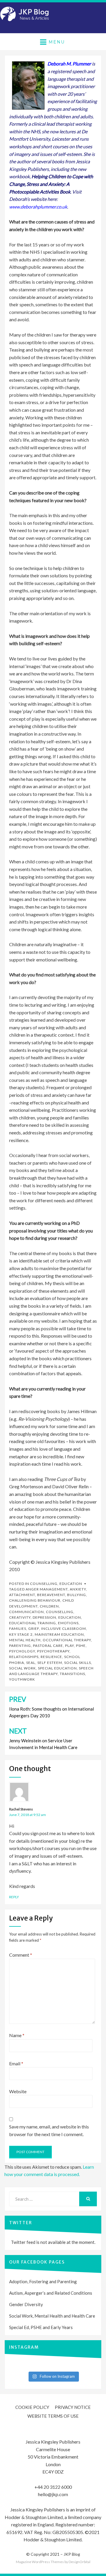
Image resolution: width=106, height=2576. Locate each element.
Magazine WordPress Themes (40, 2562)
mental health (25, 1640)
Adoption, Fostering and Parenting (43, 2281)
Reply (14, 1897)
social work (23, 1668)
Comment (21, 1955)
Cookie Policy (32, 2407)
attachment (22, 1595)
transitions (72, 1674)
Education (71, 1584)
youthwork (22, 1679)
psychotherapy (53, 1651)
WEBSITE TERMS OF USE (53, 2416)
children (49, 1606)
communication (26, 1612)
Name (17, 2035)
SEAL (31, 1663)
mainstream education (59, 1634)
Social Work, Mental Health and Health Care (52, 2316)
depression (44, 1617)
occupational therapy (67, 1640)
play (69, 1646)
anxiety (78, 1589)
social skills (78, 1663)
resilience (51, 1657)
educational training (33, 1623)
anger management (47, 1589)
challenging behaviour (35, 1600)
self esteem (50, 1663)
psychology (22, 1651)
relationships (24, 1657)
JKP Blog (72, 2554)
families (18, 1629)
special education (57, 1668)
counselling (60, 1612)
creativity (20, 1617)
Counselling (44, 1584)
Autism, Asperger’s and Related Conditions (51, 2293)
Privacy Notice (73, 2407)
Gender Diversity (26, 2304)
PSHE (81, 1646)
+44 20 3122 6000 (53, 2487)
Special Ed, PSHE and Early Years (41, 2327)
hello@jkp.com (53, 2494)
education (70, 1617)
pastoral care (48, 1646)
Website (18, 2091)
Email (16, 2063)
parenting (20, 1646)
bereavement (51, 1595)
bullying (77, 1595)
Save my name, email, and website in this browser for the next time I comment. (49, 2130)
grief (34, 1629)
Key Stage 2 (21, 1634)
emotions (68, 1623)
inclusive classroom (64, 1629)
